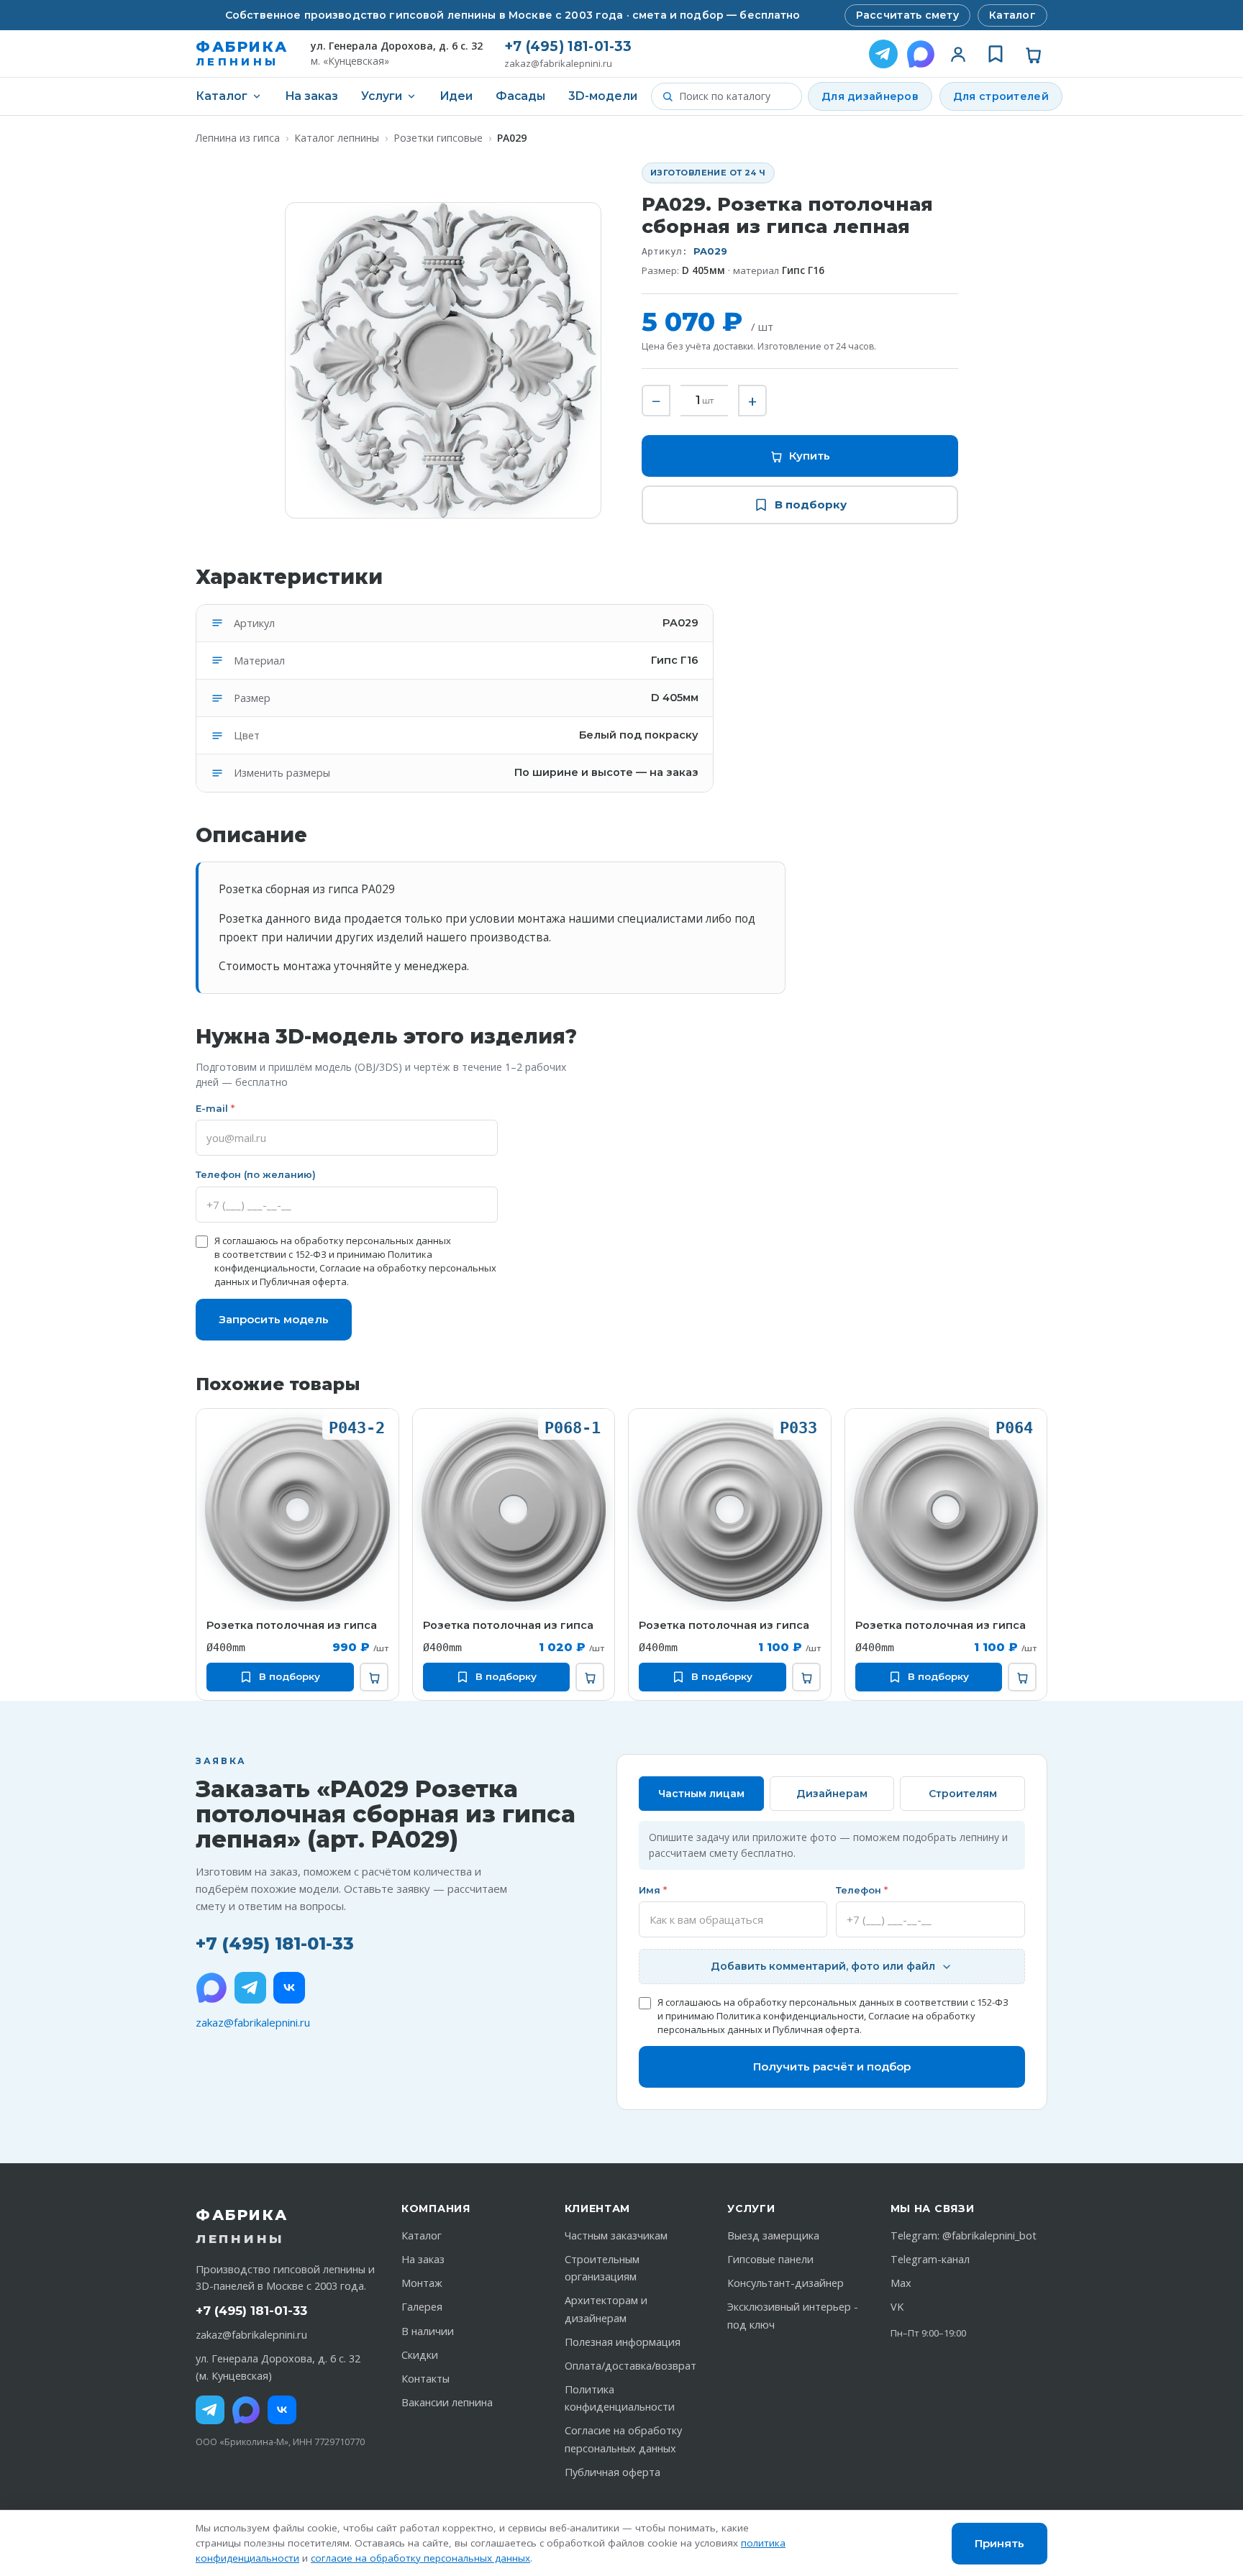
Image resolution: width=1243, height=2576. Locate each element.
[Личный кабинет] (958, 54)
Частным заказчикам (616, 2235)
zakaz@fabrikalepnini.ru (558, 64)
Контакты (425, 2379)
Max (901, 2283)
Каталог (1012, 15)
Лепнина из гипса (238, 138)
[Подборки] (996, 54)
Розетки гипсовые (438, 138)
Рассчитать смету (907, 15)
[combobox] (735, 96)
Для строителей (1001, 96)
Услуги (382, 96)
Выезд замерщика (773, 2235)
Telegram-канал (930, 2259)
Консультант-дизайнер (786, 2283)
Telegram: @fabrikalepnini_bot (964, 2235)
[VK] (289, 1988)
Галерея (422, 2307)
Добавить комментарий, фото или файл (823, 1966)
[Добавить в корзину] (374, 1677)
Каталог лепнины (337, 138)
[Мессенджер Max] (921, 54)
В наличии (428, 2331)
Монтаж (422, 2283)
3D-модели (603, 96)
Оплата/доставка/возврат (630, 2366)
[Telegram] (883, 54)
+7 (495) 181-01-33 (568, 46)
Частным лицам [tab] (701, 1794)
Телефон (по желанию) (256, 1174)
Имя (653, 1890)
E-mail (215, 1108)
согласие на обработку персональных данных (420, 2558)
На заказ (311, 96)
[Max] (246, 2410)
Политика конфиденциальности (790, 2016)
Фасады (520, 96)
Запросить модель (274, 1319)
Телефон (862, 1890)
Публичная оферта (303, 1282)
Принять (1000, 2543)
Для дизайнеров (870, 96)
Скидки (420, 2355)
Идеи (456, 96)
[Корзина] (1033, 54)
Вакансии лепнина (447, 2402)
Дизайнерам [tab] (832, 1794)
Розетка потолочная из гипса (292, 1625)
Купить (810, 456)
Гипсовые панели (770, 2259)
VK (897, 2307)
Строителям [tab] (963, 1794)
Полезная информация (623, 2342)
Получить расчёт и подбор (832, 2066)
